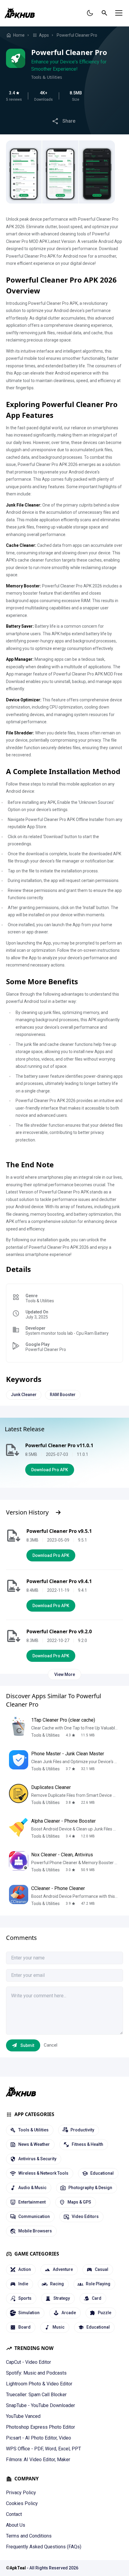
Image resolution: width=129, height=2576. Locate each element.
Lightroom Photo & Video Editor (39, 2384)
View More (65, 1674)
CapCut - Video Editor (28, 2362)
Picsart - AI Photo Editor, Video (39, 2438)
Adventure (63, 2269)
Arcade (69, 2313)
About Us (16, 2525)
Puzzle (105, 2313)
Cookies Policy (22, 2503)
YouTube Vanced (23, 2416)
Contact (14, 2514)
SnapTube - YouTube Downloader (40, 2405)
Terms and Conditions (29, 2536)
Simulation (29, 2313)
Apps (44, 35)
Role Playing (98, 2284)
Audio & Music (32, 2188)
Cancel (51, 2045)
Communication (34, 2216)
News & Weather (34, 2144)
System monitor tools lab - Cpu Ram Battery (67, 1333)
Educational (102, 2173)
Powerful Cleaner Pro (77, 35)
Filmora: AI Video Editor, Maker (38, 2460)
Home (19, 35)
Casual (102, 2269)
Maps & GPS (79, 2202)
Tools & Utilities (47, 77)
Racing (57, 2284)
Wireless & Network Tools (43, 2173)
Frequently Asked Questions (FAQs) (44, 2547)
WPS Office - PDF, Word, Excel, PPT (43, 2449)
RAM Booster (63, 1395)
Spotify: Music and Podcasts (36, 2373)
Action (25, 2269)
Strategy (62, 2298)
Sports (25, 2298)
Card (97, 2298)
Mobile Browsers (35, 2231)
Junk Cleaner (24, 1395)
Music (58, 2327)
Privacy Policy (21, 2493)
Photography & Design (90, 2188)
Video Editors (85, 2216)
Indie (23, 2284)
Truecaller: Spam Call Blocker (36, 2395)
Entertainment (32, 2202)
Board (24, 2327)
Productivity (82, 2130)
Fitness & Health (87, 2144)
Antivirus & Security (37, 2159)
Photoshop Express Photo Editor (40, 2427)
